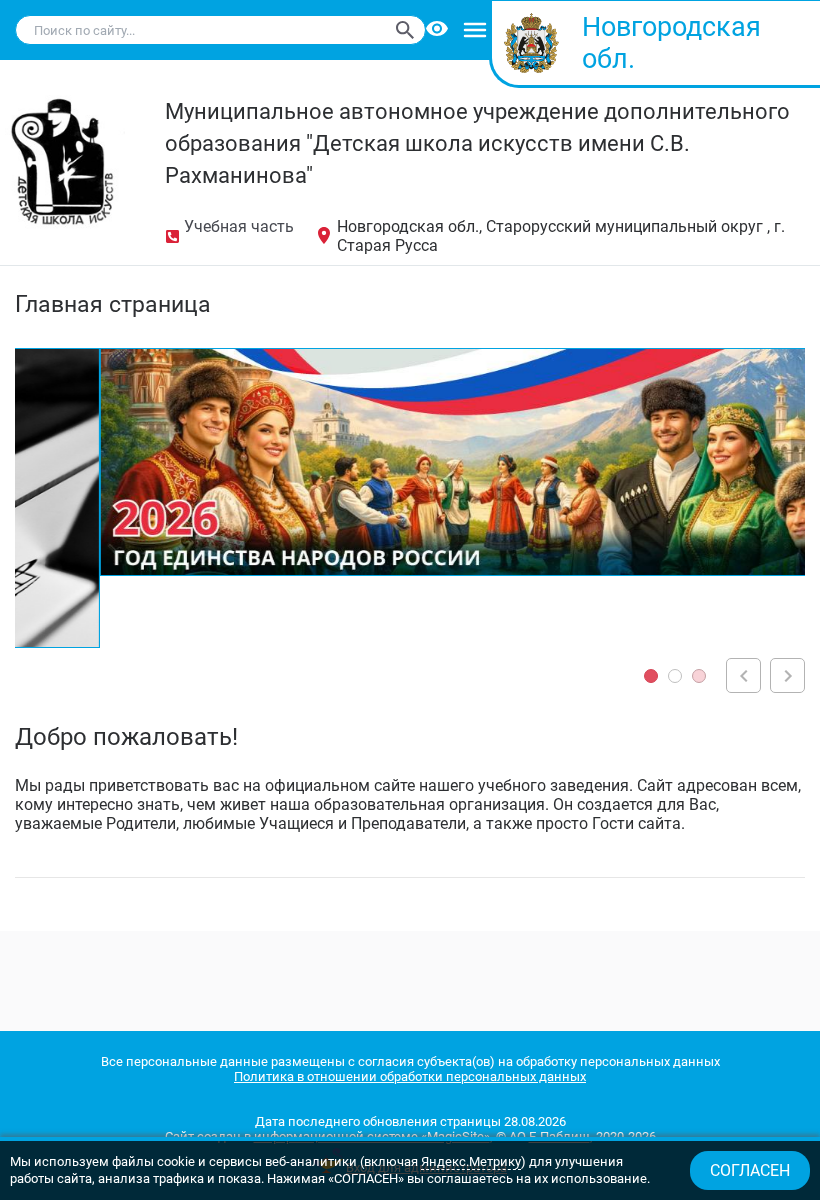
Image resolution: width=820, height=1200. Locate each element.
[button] (651, 676)
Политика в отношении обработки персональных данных (410, 1076)
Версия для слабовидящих (438, 30)
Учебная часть (239, 226)
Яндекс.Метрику (471, 1161)
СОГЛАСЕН (750, 1170)
